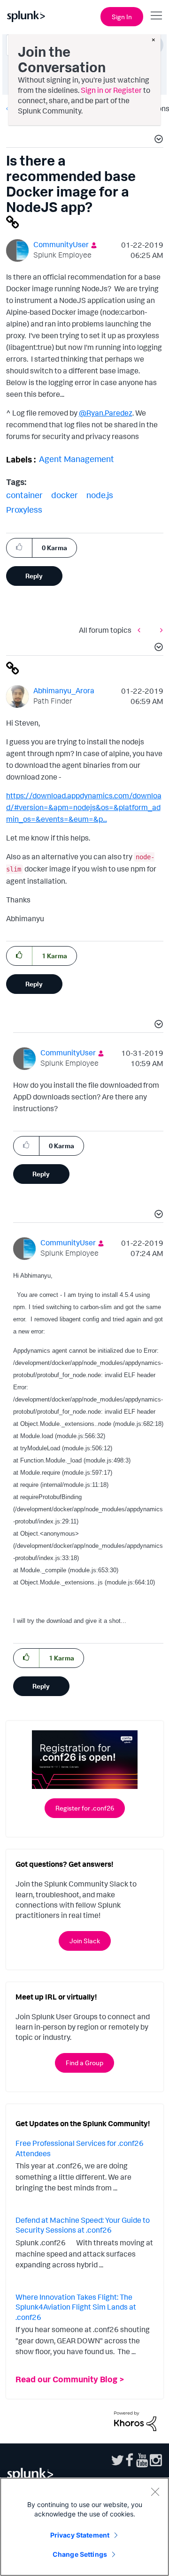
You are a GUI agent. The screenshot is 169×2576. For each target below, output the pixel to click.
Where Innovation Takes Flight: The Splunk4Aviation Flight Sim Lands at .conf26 (76, 2307)
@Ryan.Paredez (106, 413)
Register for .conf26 (85, 1808)
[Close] (155, 2492)
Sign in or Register (111, 90)
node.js (100, 495)
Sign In (122, 17)
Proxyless (24, 509)
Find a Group (84, 2063)
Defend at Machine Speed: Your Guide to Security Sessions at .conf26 (83, 2225)
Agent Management (77, 459)
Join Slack (85, 1941)
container (24, 495)
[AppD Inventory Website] (159, 630)
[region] (84, 2527)
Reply (34, 576)
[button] (157, 140)
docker (65, 495)
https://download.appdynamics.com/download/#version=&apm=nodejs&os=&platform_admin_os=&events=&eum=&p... (84, 807)
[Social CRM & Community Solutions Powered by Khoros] (135, 2420)
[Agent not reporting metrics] (141, 630)
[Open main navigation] (156, 15)
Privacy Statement (80, 2535)
